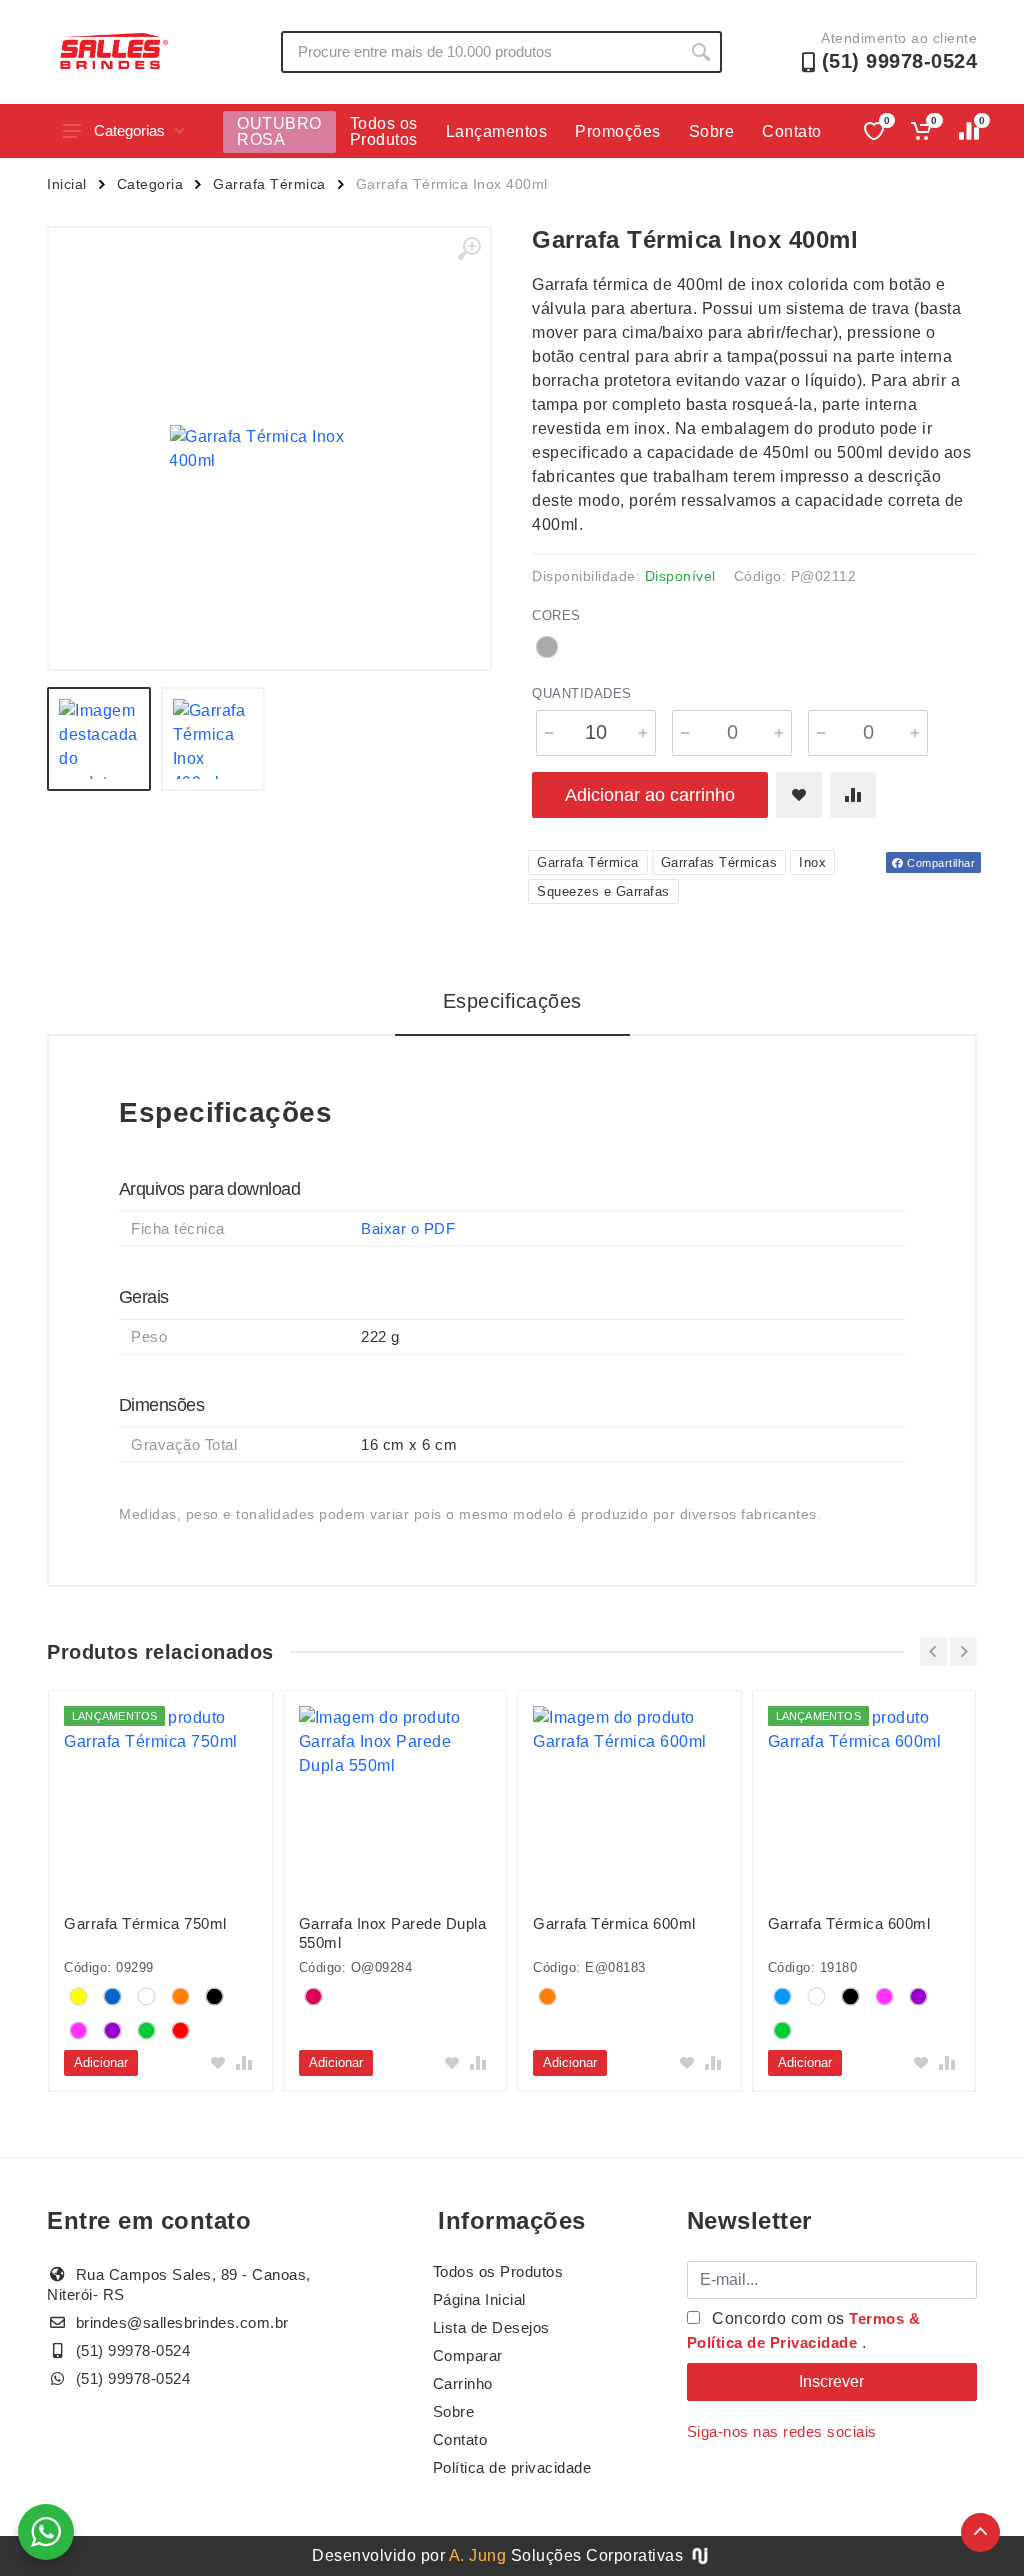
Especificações (512, 1001)
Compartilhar (940, 863)
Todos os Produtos (384, 131)
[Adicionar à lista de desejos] (799, 795)
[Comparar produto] (853, 795)
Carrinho (463, 2383)
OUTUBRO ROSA (279, 131)
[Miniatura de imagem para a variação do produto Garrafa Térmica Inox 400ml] (213, 739)
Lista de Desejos (491, 2327)
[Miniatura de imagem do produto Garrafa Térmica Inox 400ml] (99, 739)
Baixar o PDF (408, 1228)
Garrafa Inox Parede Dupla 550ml (393, 1933)
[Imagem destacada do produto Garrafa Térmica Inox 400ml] (269, 448)
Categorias (129, 130)
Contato (792, 131)
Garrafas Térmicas (719, 862)
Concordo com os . (804, 2330)
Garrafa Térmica (269, 184)
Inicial (67, 184)
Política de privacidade (512, 2467)
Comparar (468, 2355)
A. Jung (478, 2555)
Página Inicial (479, 2299)
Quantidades (582, 693)
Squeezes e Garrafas (603, 891)
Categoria (150, 184)
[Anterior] (933, 1651)
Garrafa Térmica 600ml (614, 1923)
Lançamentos (497, 131)
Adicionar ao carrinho (650, 795)
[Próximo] (963, 1651)
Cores (556, 615)
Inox (812, 862)
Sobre (712, 131)
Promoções (618, 131)
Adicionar (101, 2062)
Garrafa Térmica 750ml (145, 1923)
